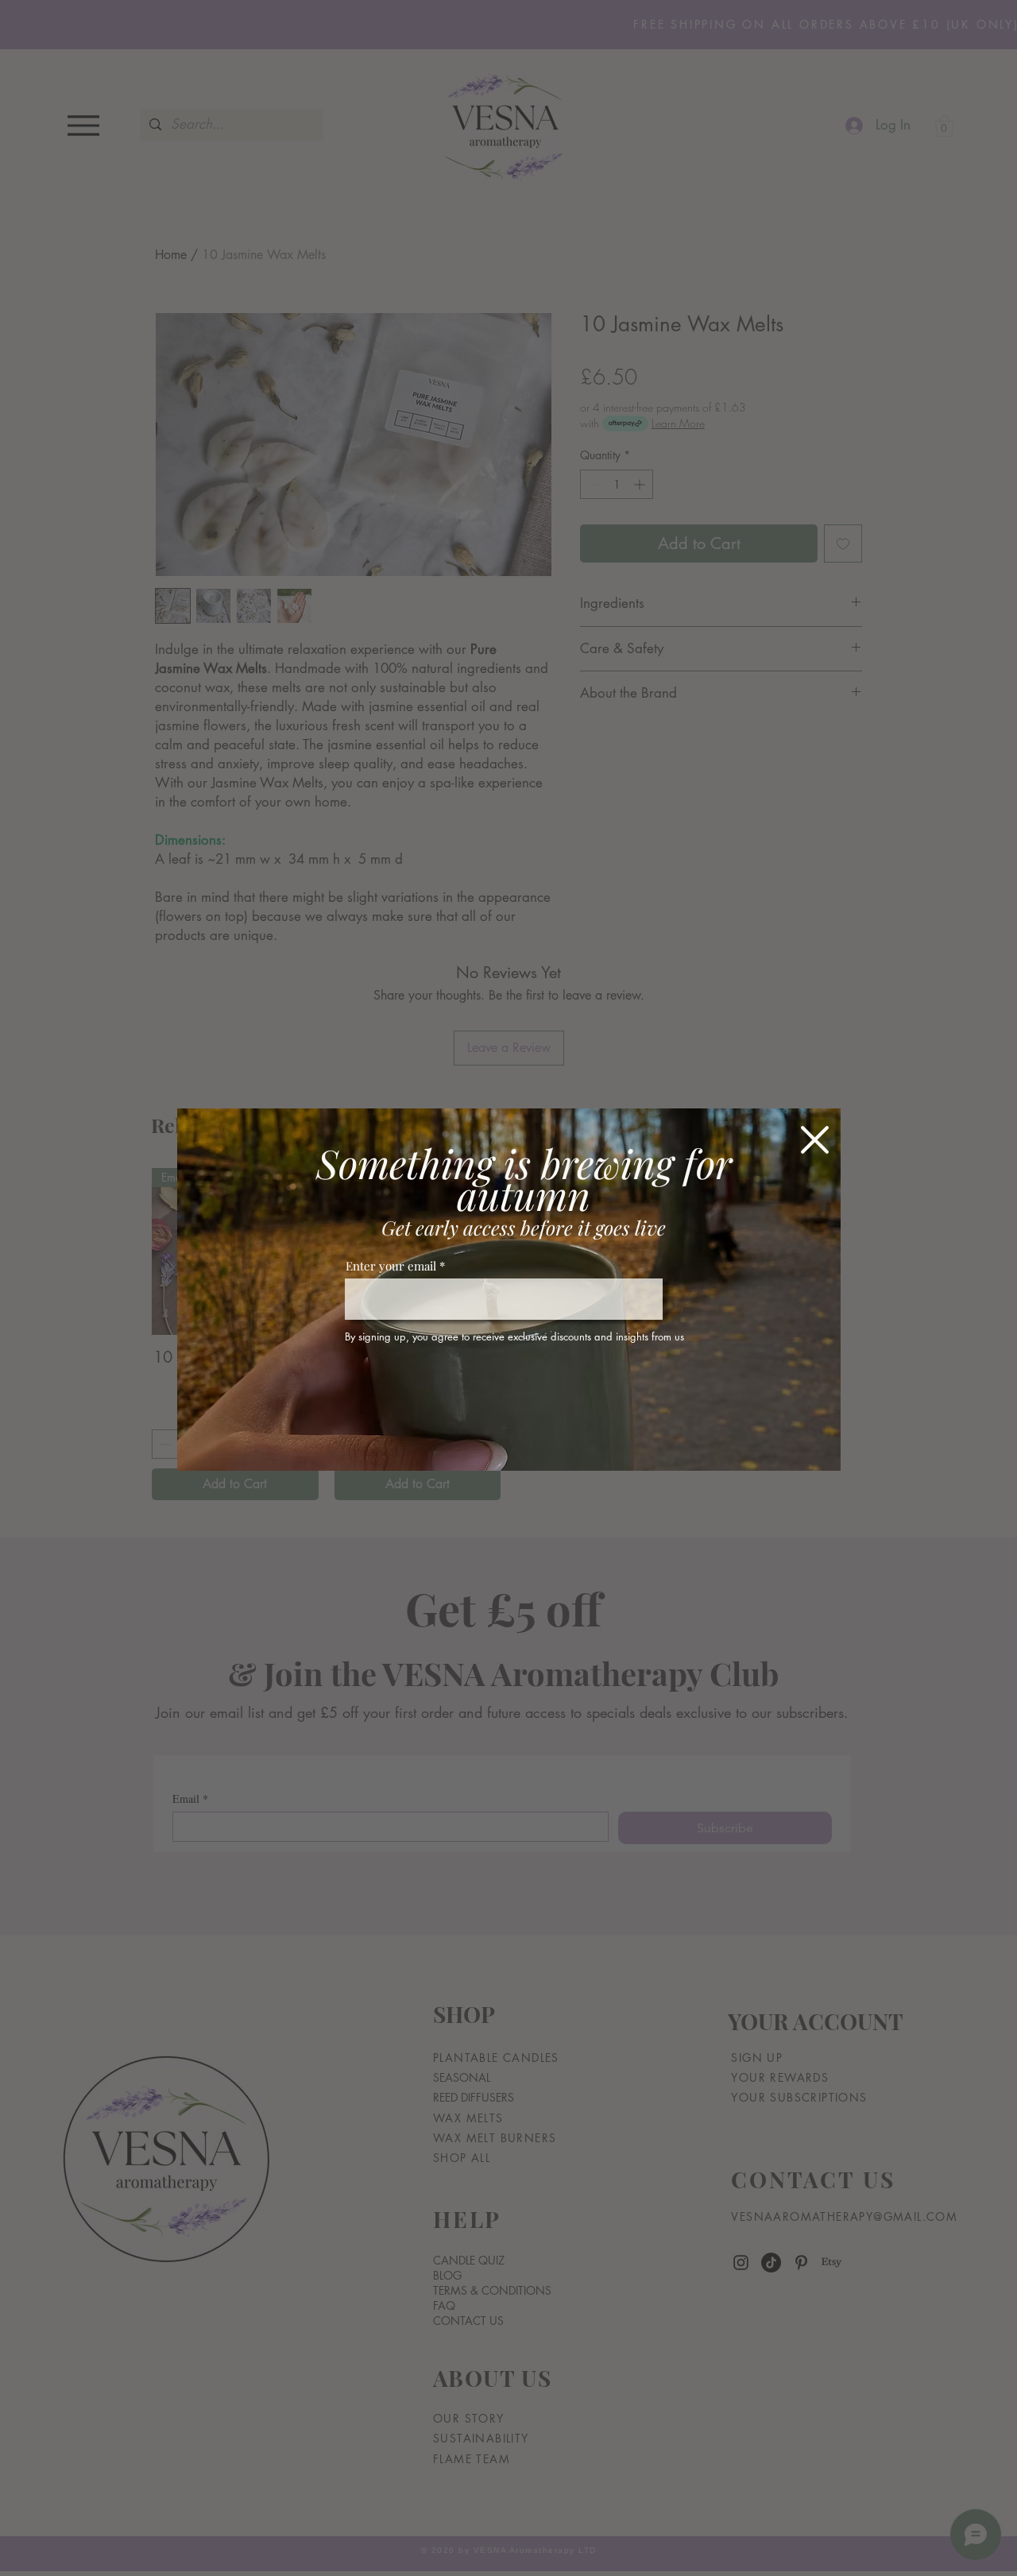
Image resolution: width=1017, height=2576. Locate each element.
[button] (815, 1140)
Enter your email (391, 1266)
